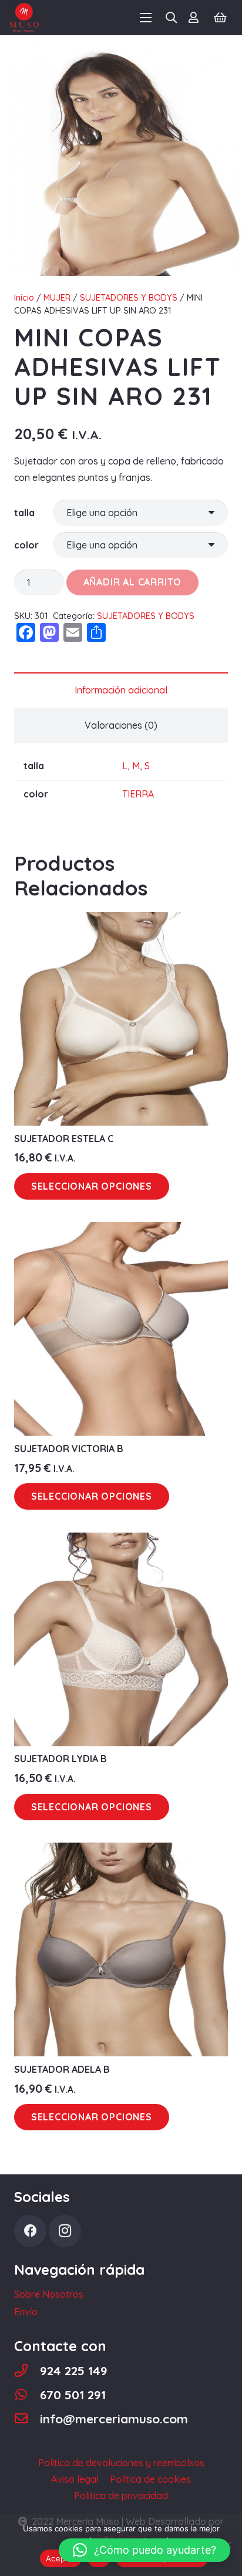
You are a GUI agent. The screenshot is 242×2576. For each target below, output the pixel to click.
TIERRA (138, 794)
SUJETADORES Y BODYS (129, 298)
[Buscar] (172, 18)
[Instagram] (65, 2231)
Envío (26, 2312)
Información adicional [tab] (121, 690)
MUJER (57, 298)
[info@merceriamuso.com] (27, 2419)
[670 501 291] (27, 2395)
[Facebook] (30, 2231)
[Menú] (146, 18)
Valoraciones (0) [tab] (121, 725)
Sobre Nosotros (49, 2294)
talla (24, 513)
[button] (144, 2550)
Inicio (24, 298)
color (26, 545)
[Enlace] (24, 18)
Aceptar (61, 2558)
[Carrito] (220, 18)
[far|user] (196, 18)
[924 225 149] (27, 2371)
